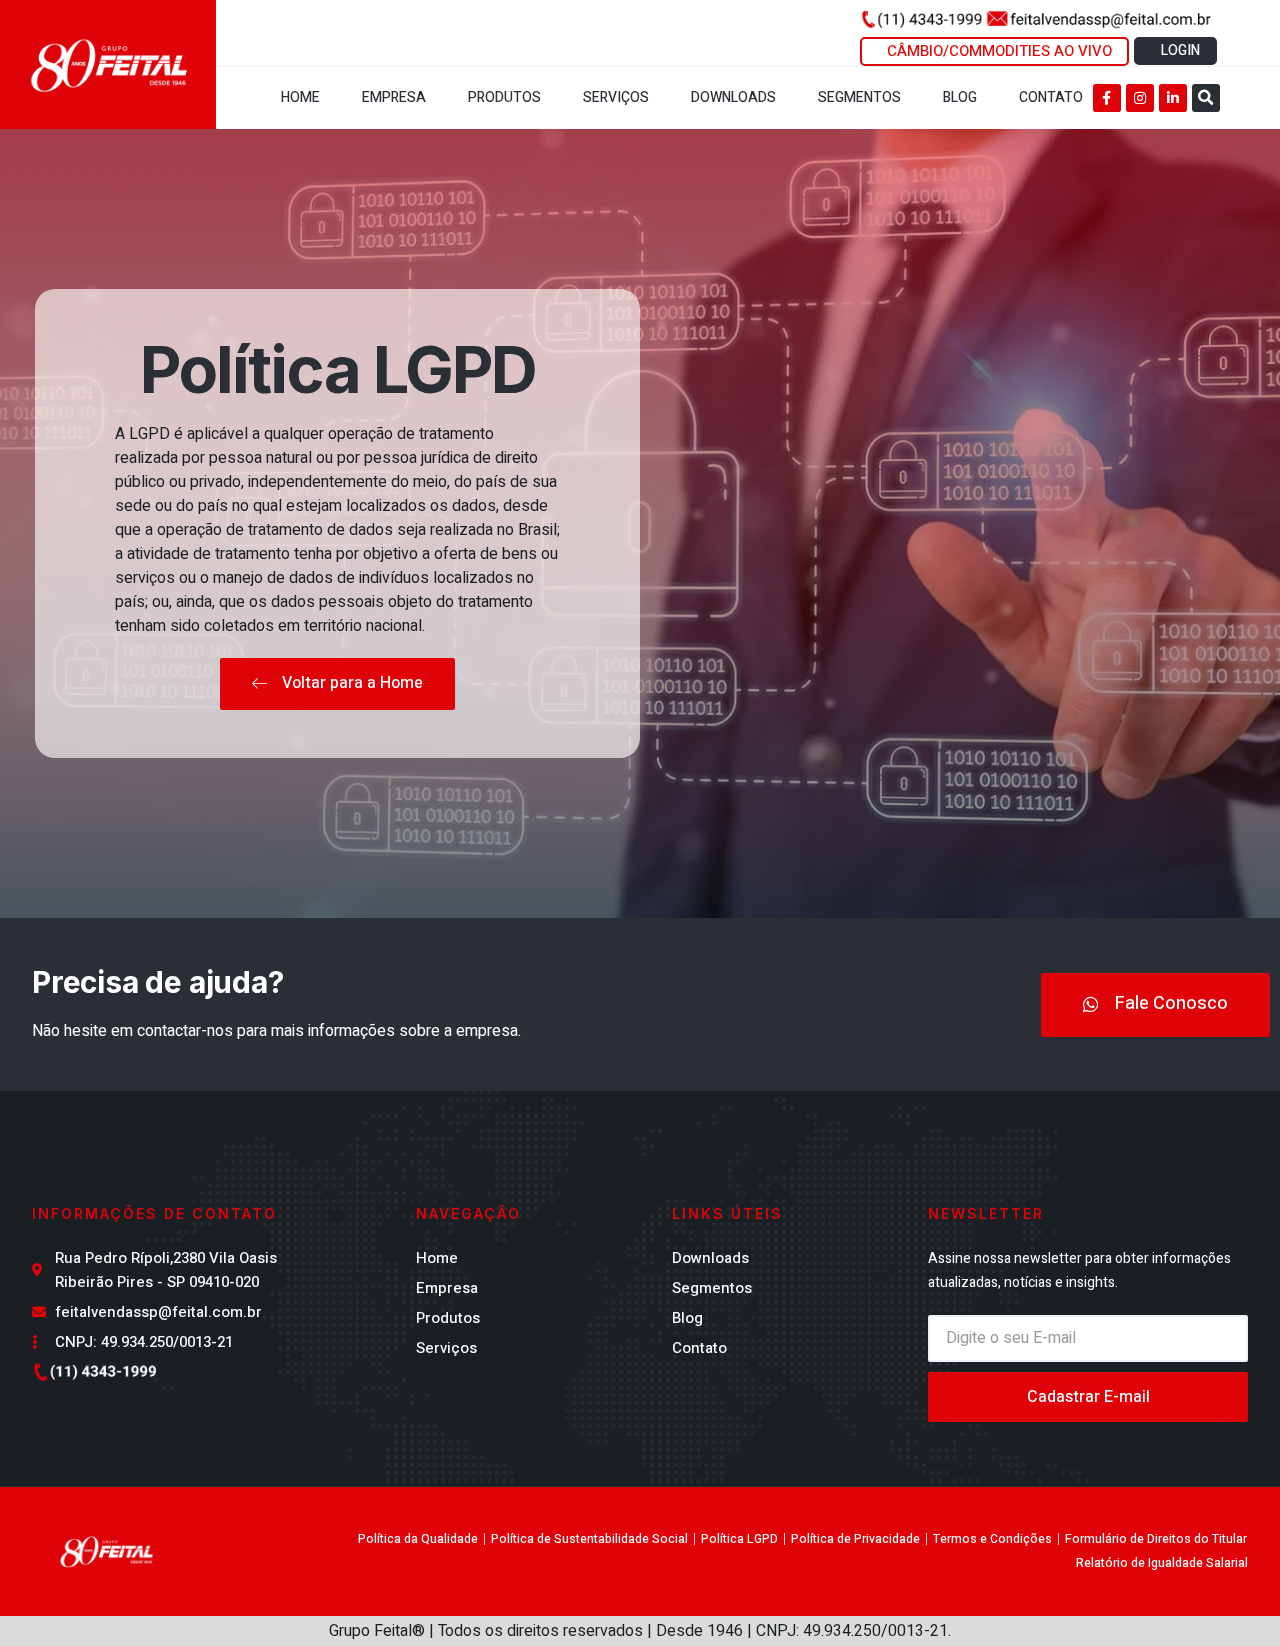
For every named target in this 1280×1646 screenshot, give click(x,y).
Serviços (616, 97)
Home (300, 97)
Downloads (733, 97)
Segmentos (859, 97)
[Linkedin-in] (1173, 98)
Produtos (504, 97)
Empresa (394, 97)
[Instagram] (1140, 98)
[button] (1206, 98)
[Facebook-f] (1107, 98)
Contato (1051, 97)
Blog (960, 97)
